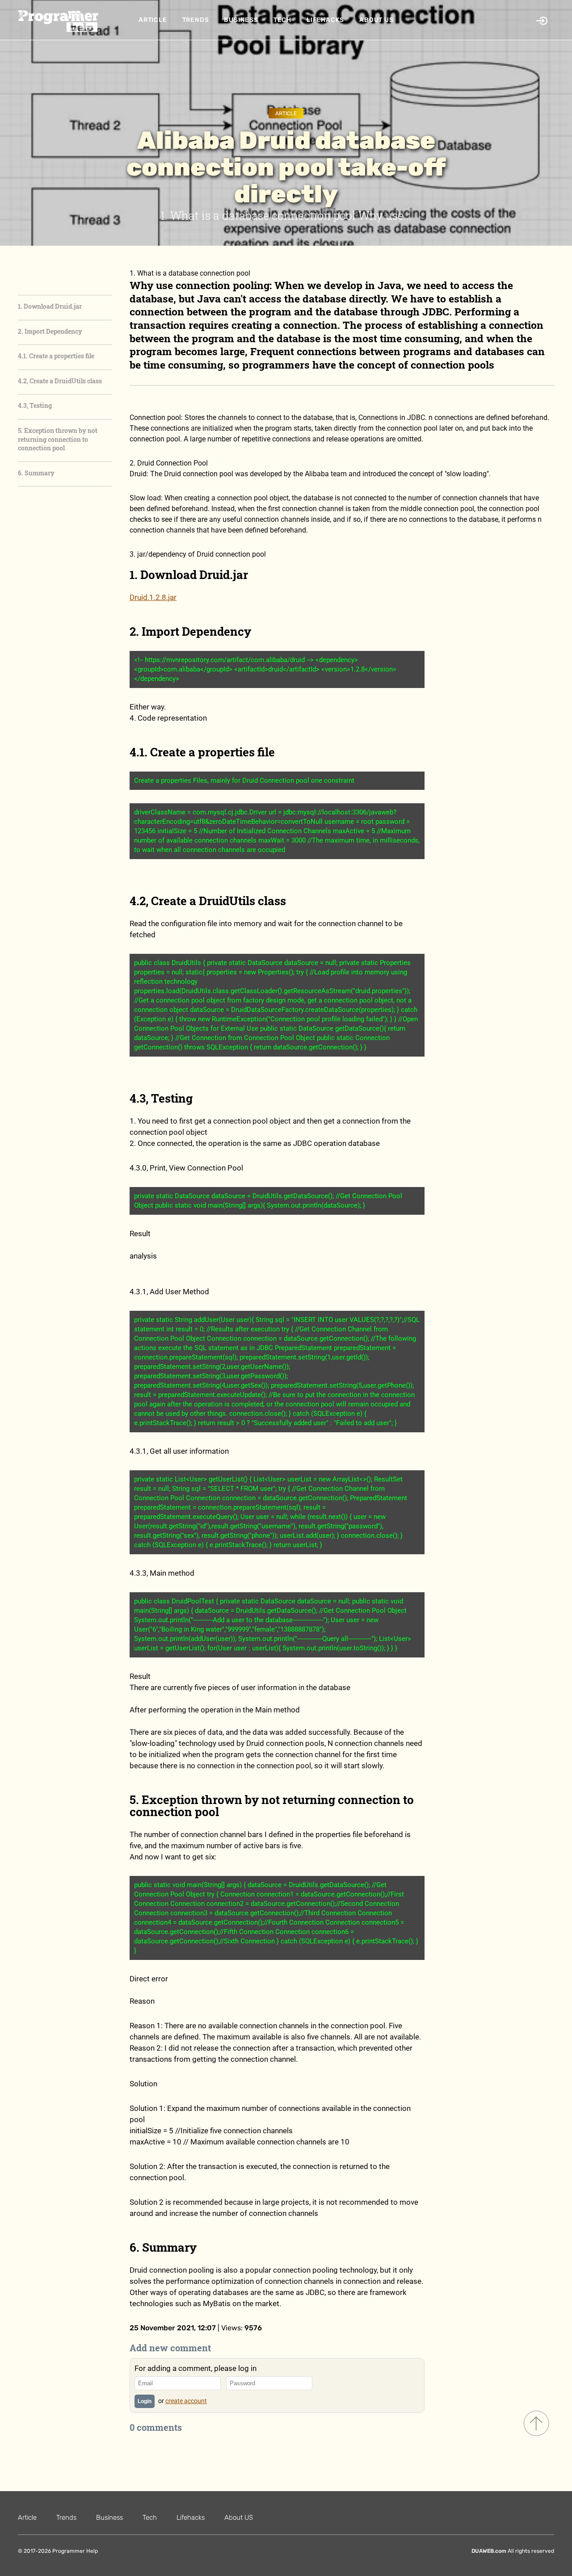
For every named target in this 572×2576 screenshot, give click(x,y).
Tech (282, 20)
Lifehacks (325, 20)
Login (145, 2401)
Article (153, 20)
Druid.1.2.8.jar (153, 597)
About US (376, 20)
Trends (196, 20)
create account (186, 2401)
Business (241, 20)
